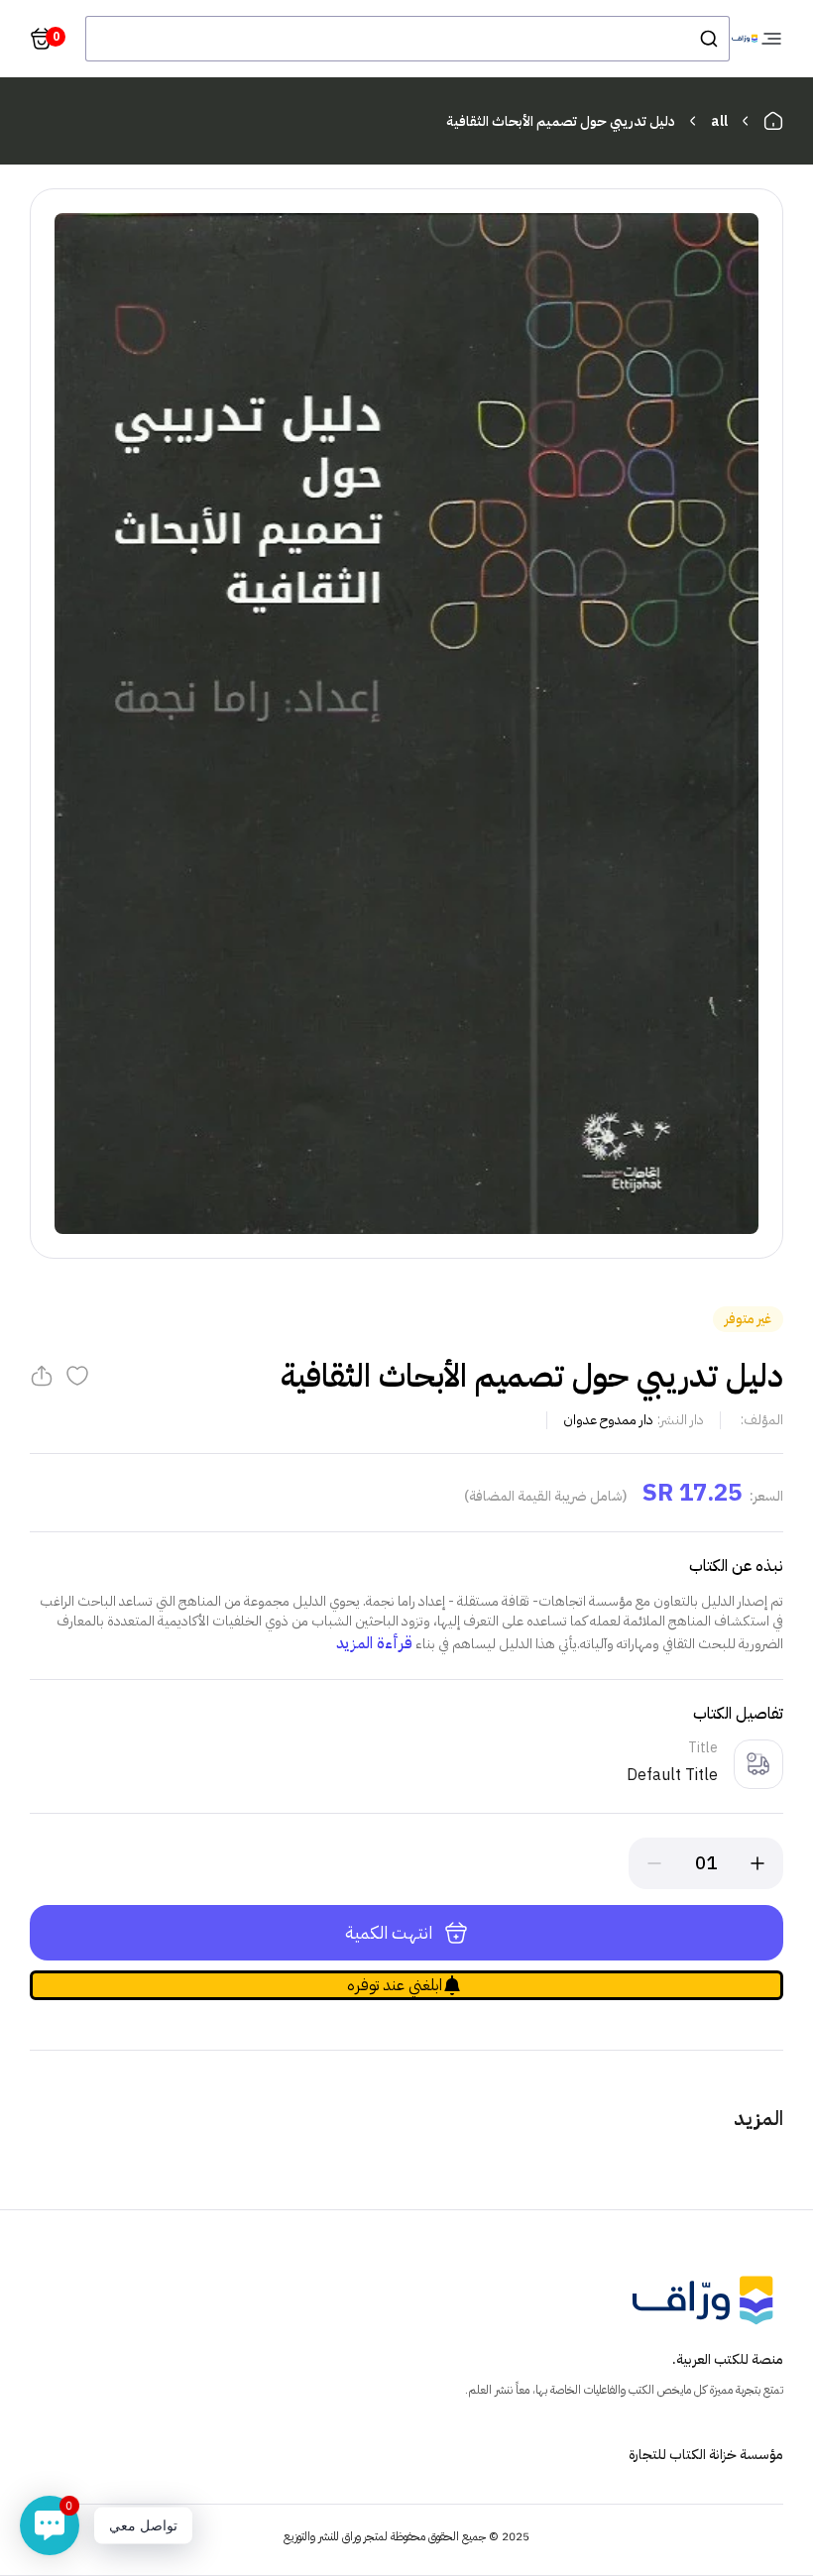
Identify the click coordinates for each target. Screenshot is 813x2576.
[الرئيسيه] (773, 121)
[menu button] (771, 39)
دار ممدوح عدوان (608, 1420)
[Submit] (707, 39)
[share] (42, 1376)
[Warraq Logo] (745, 39)
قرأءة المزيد (374, 1643)
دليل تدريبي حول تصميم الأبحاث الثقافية (561, 121)
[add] (757, 1863)
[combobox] (407, 39)
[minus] (654, 1863)
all (719, 121)
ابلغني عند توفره (395, 1985)
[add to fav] (77, 1376)
